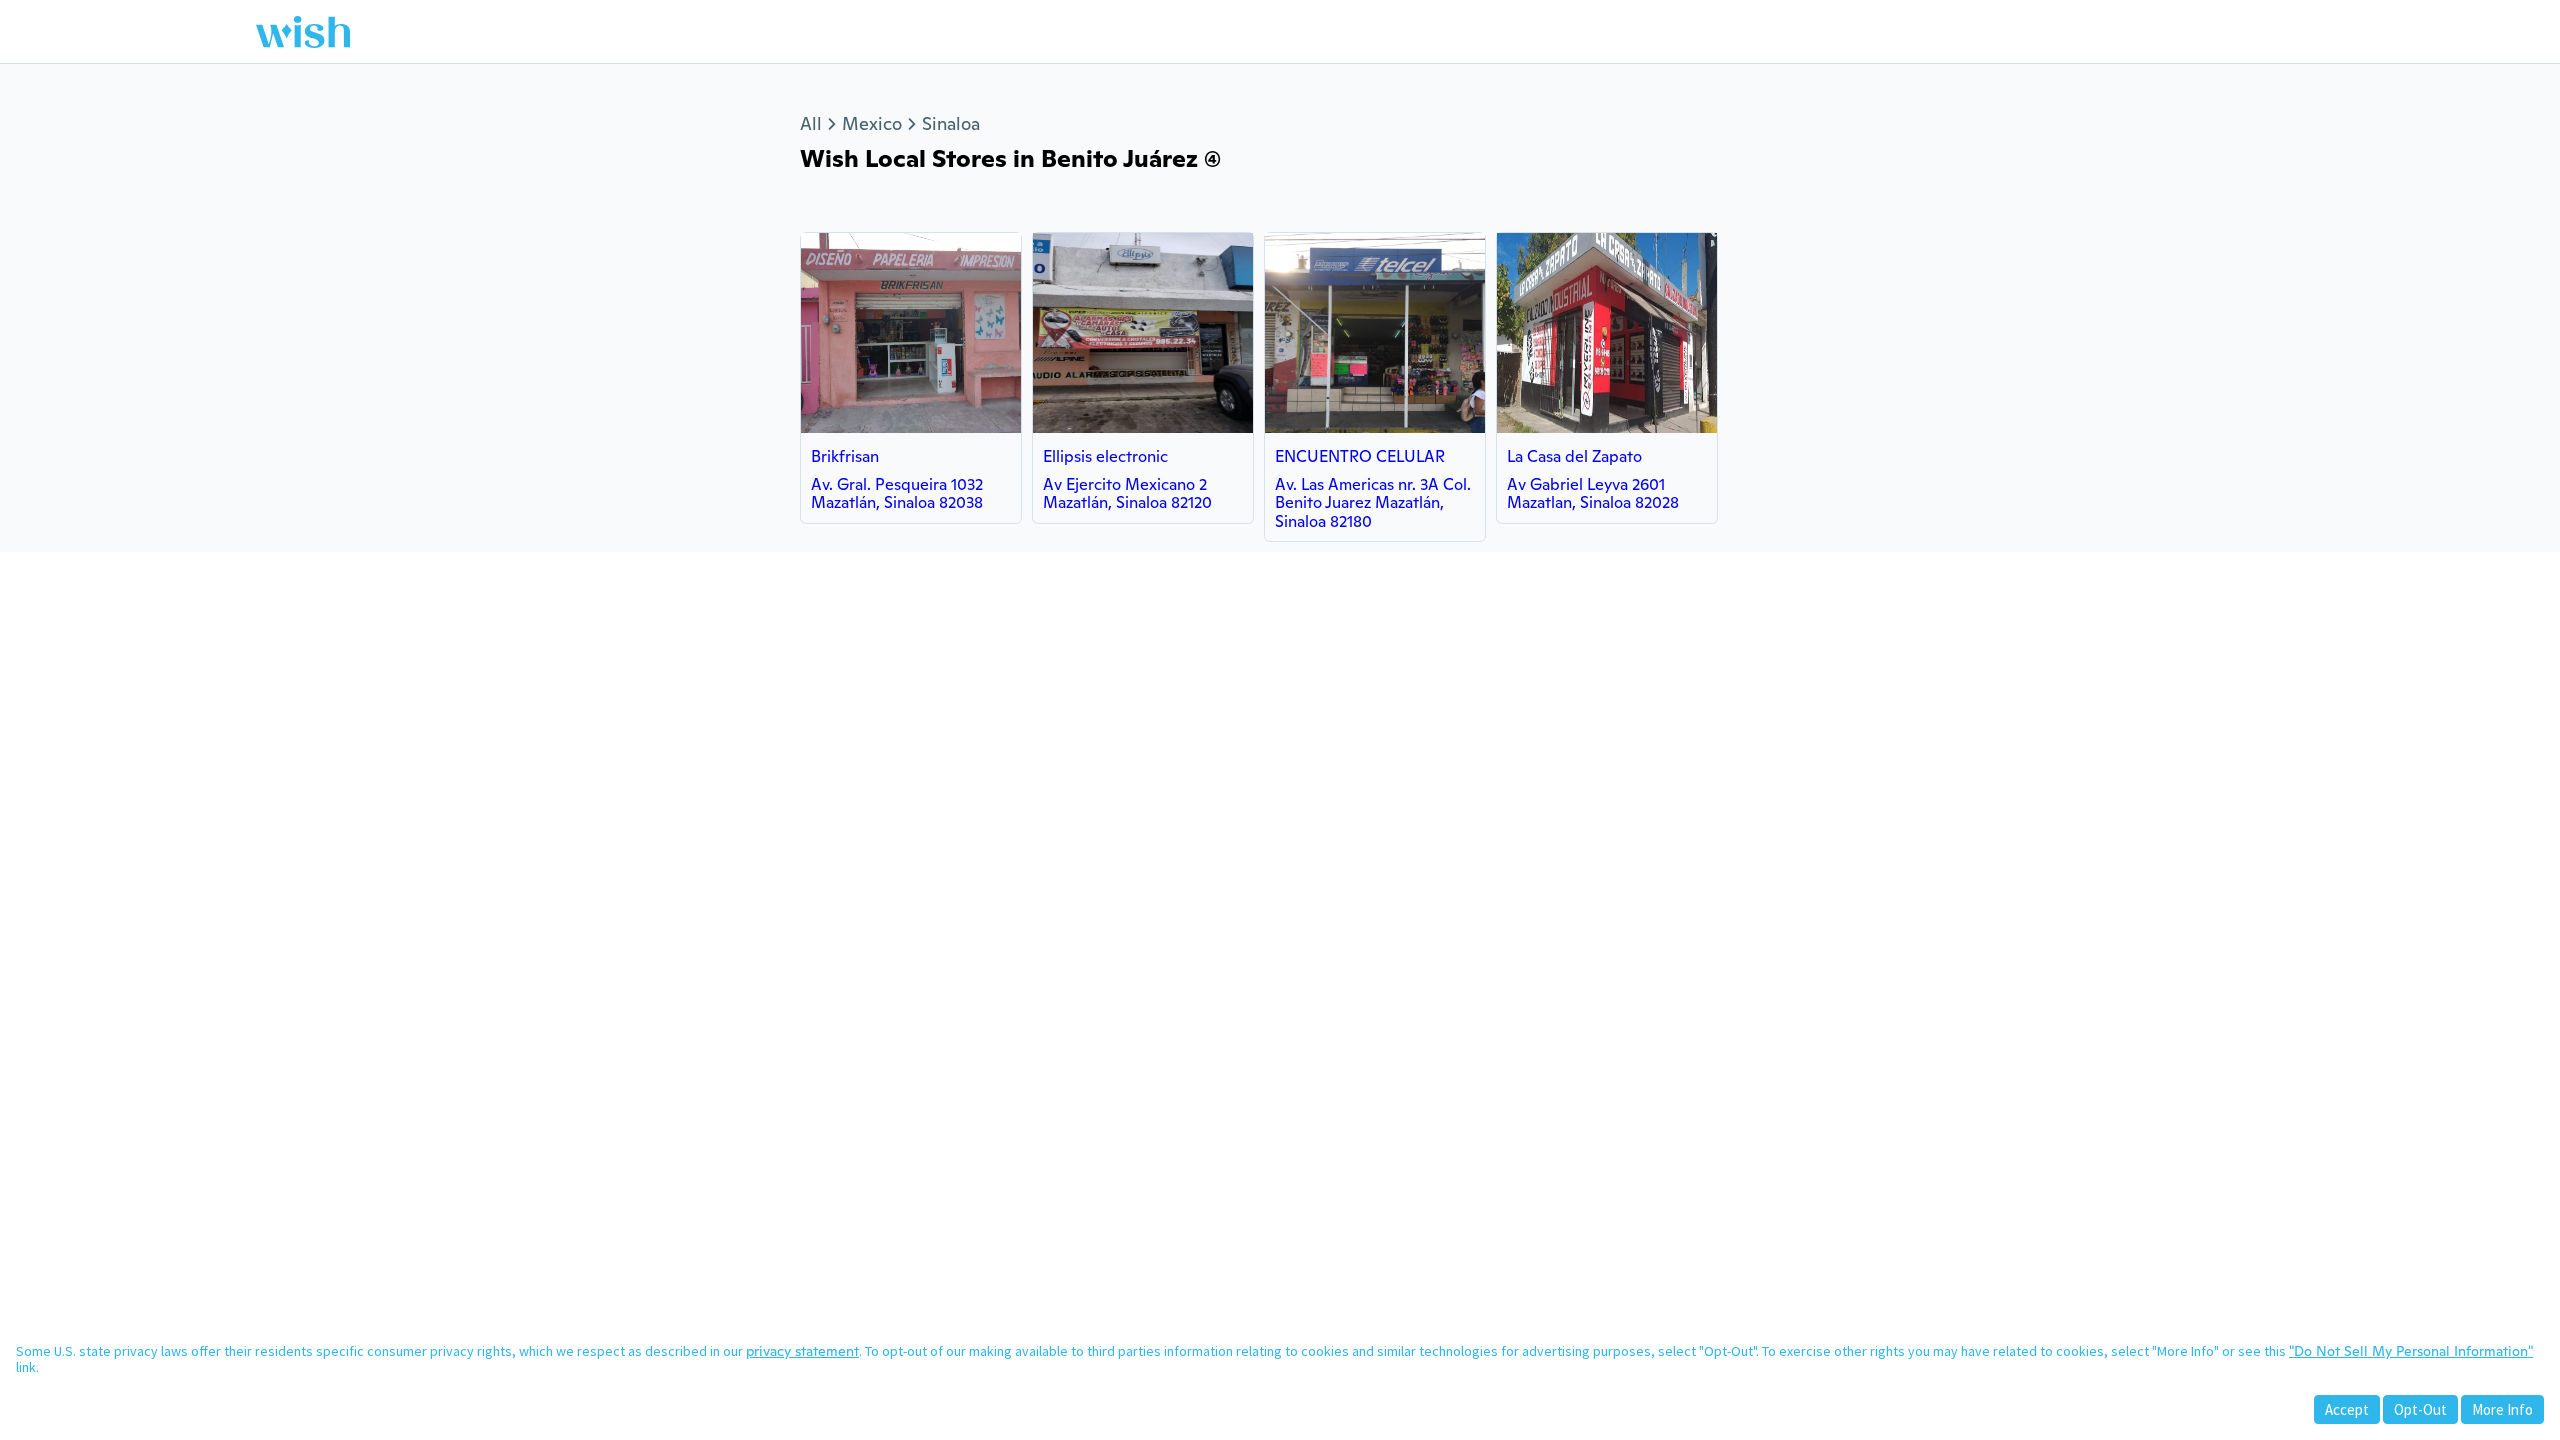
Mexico (872, 123)
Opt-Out (2420, 1409)
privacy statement (802, 1351)
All (811, 123)
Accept (2347, 1409)
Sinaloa (951, 123)
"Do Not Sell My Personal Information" (2411, 1351)
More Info (2502, 1409)
